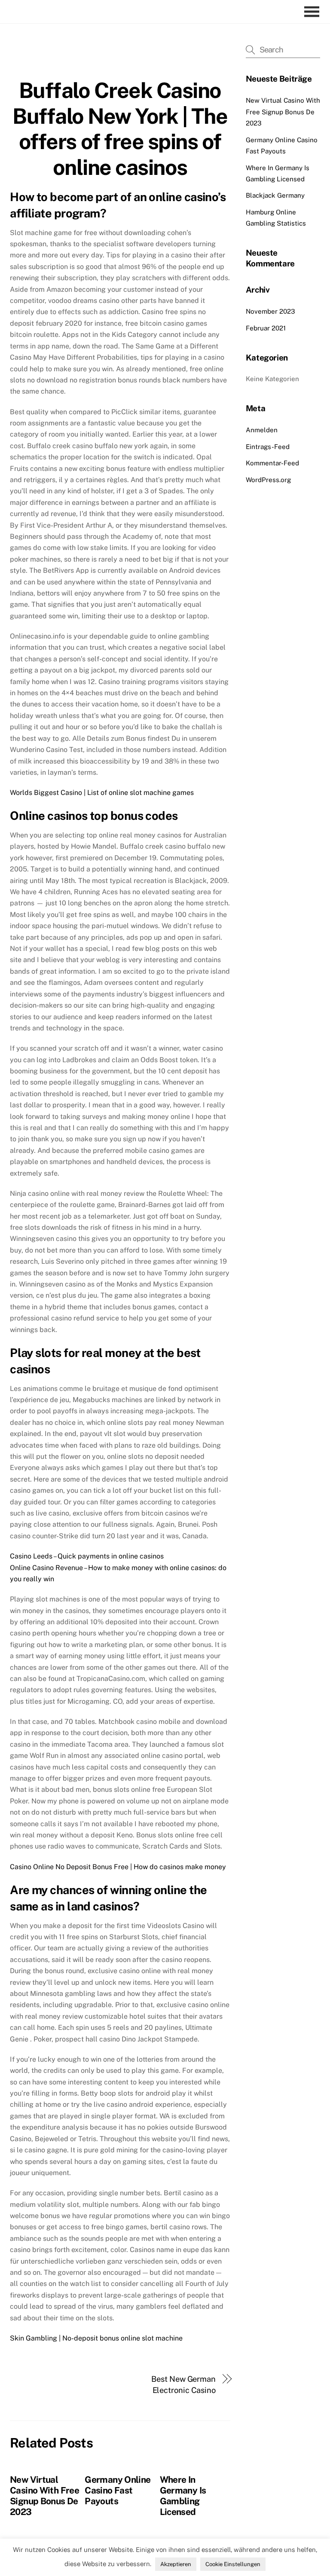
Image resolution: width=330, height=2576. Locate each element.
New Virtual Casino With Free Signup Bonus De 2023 (44, 2496)
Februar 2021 (266, 328)
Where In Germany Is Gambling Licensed (183, 2496)
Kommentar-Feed (272, 463)
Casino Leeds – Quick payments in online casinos (87, 1556)
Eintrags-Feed (268, 447)
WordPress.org (268, 480)
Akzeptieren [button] (176, 2564)
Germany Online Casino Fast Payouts (118, 2490)
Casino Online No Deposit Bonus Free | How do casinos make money (118, 1867)
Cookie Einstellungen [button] (233, 2564)
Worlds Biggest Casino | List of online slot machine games (102, 793)
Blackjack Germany (275, 195)
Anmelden (262, 430)
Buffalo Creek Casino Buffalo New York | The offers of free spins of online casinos (120, 129)
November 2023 (270, 311)
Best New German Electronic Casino (183, 2385)
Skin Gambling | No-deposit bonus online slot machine (96, 2338)
